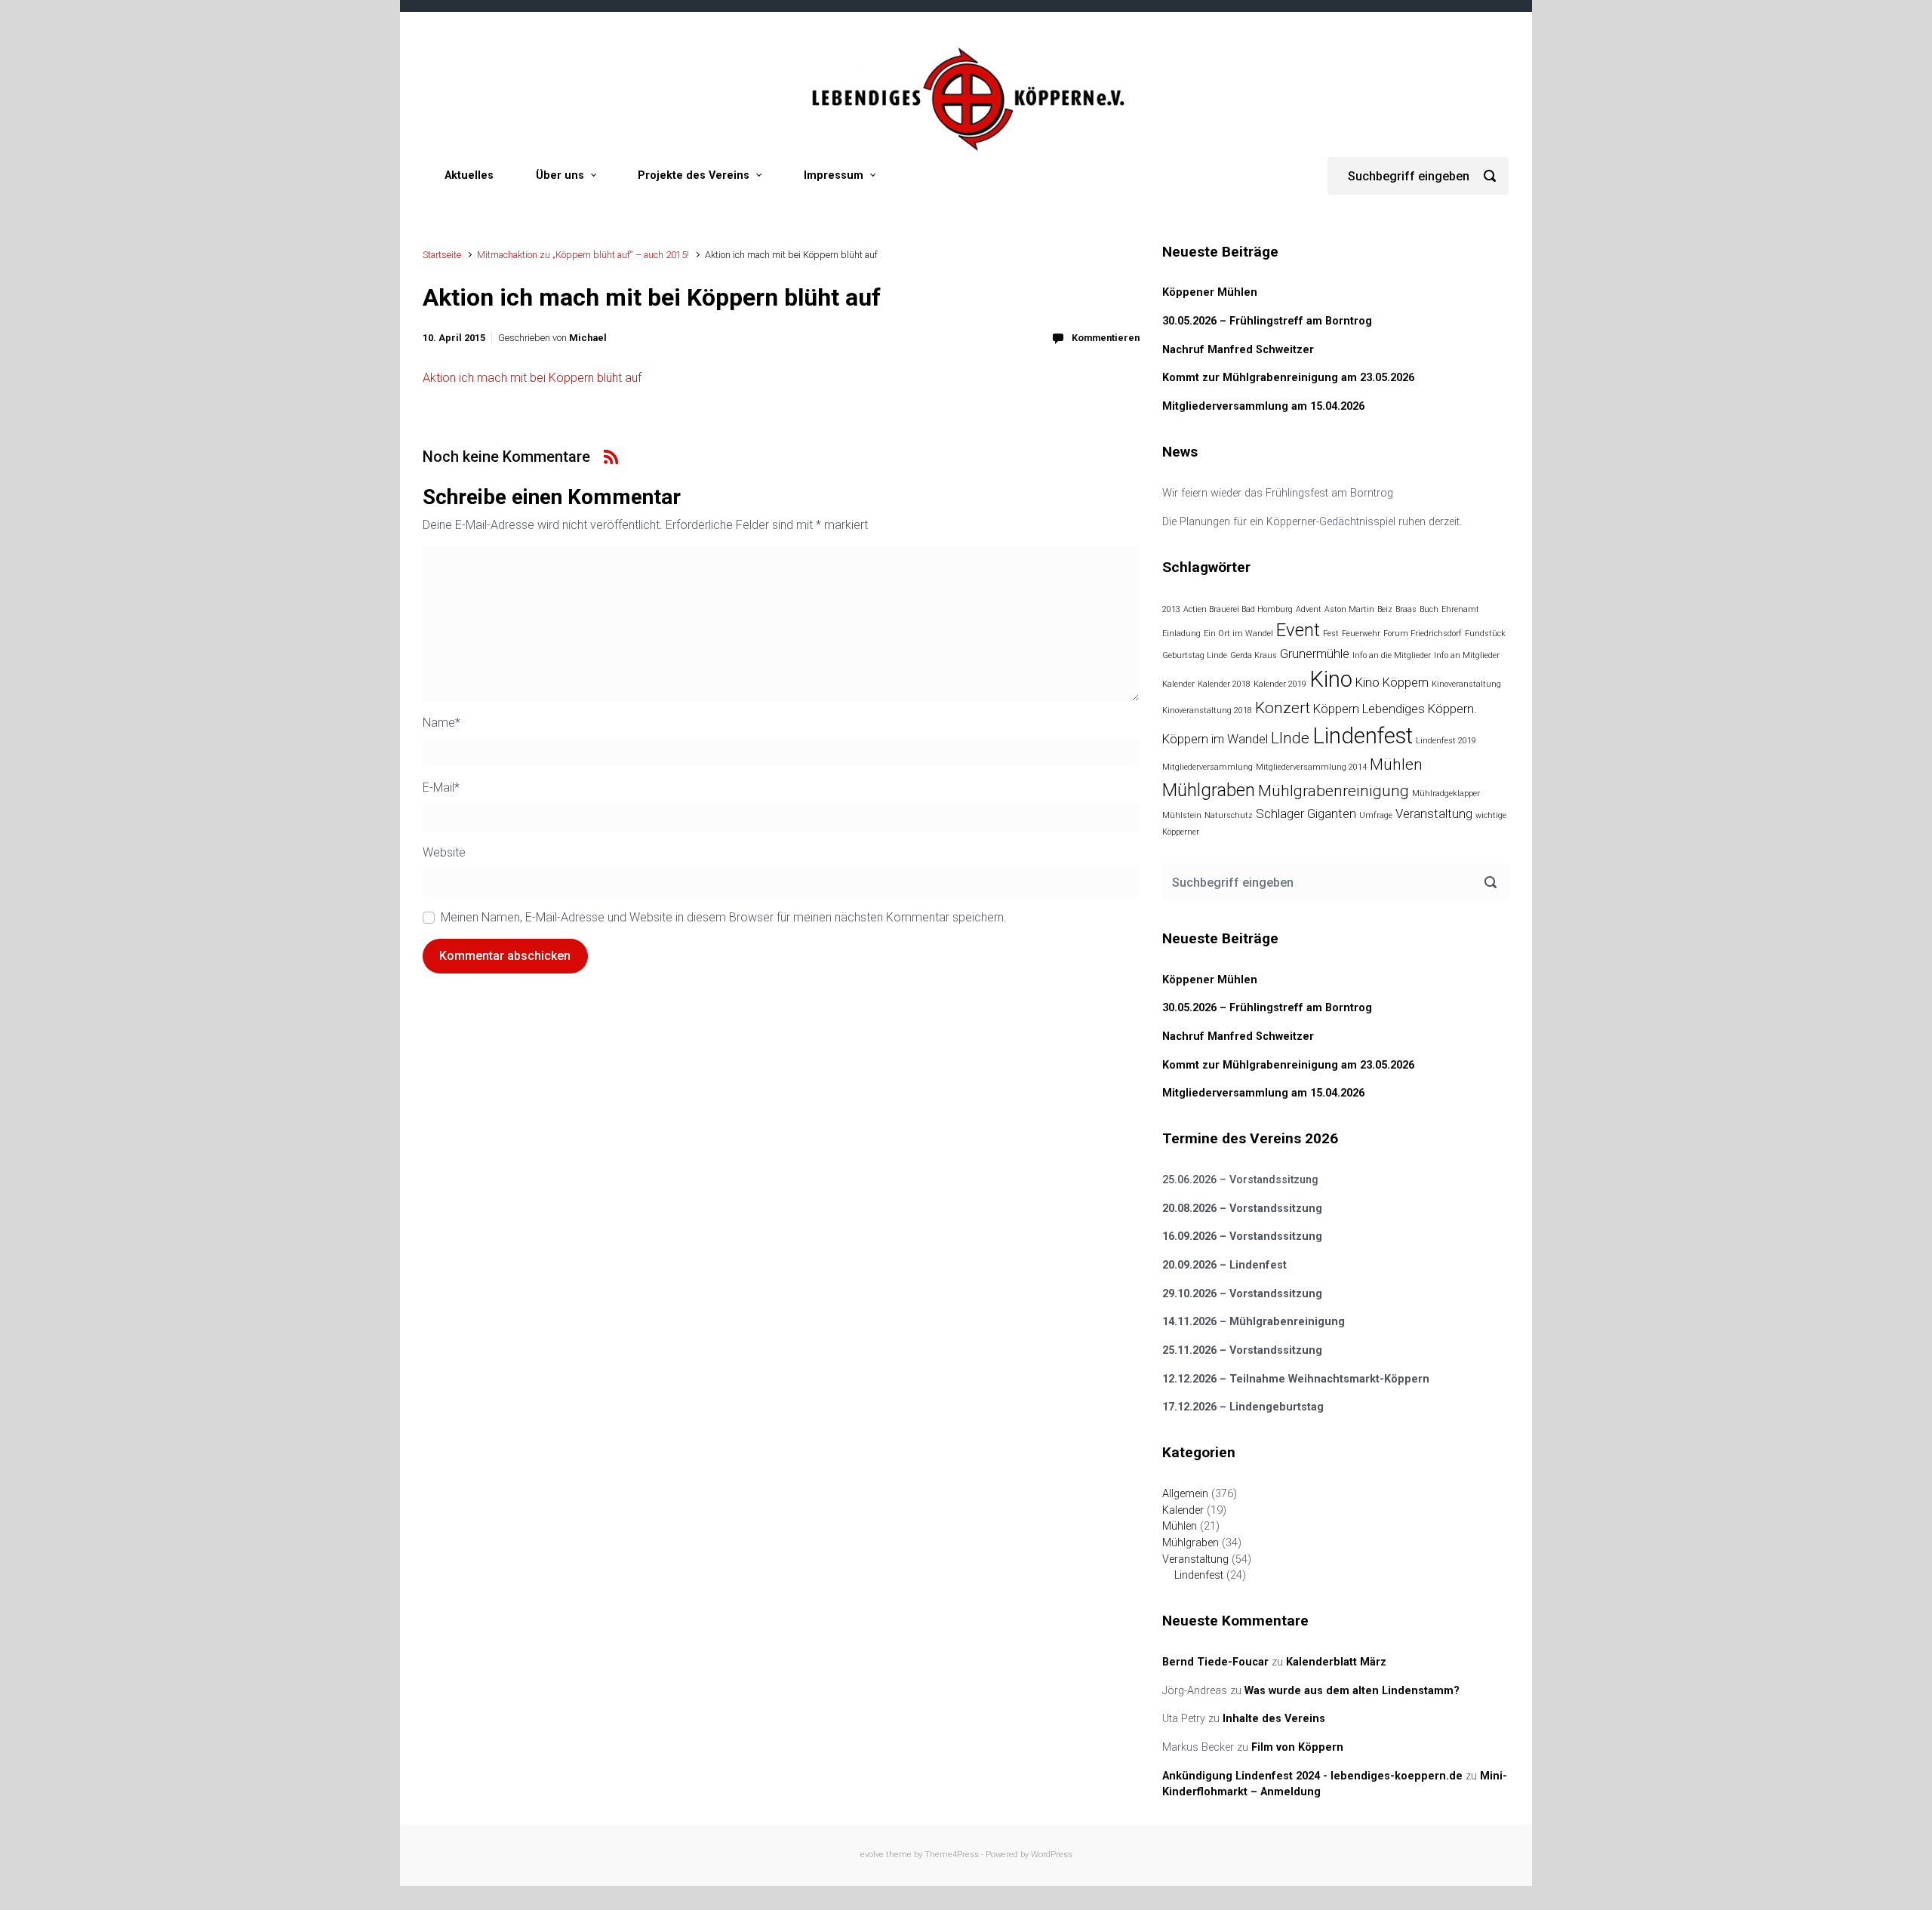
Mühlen (1396, 764)
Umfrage (1376, 815)
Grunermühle (1315, 654)
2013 (1171, 609)
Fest (1331, 634)
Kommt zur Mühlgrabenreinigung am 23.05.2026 (1288, 378)
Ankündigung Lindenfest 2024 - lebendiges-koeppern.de (1312, 1776)
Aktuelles (469, 175)
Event (1298, 630)
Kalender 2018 (1224, 684)
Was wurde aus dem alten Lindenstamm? (1352, 1691)
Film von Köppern (1297, 1747)
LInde (1290, 738)
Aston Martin (1349, 609)
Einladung (1181, 634)
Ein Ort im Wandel (1238, 634)
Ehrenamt (1460, 609)
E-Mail (441, 787)
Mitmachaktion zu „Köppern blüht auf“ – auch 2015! (583, 255)
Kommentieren (1106, 338)
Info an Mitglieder (1467, 655)
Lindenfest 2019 (1446, 741)
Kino (1331, 679)
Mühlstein (1182, 815)
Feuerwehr (1361, 634)
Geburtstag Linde (1195, 655)
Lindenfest (1363, 736)
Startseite (442, 255)
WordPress (1052, 1855)
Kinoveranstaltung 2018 (1207, 710)
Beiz (1385, 609)
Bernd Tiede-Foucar (1215, 1662)
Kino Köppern (1392, 682)
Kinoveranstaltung (1466, 684)
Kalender (1178, 684)
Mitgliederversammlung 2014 (1311, 767)
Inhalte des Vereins (1274, 1719)
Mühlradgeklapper (1446, 794)
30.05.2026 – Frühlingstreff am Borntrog (1267, 321)
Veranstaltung (1434, 814)
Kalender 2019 (1280, 684)
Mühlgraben (1209, 790)
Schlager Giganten (1306, 814)
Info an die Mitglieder (1392, 655)
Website (444, 852)
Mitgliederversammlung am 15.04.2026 (1263, 406)
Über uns (560, 175)
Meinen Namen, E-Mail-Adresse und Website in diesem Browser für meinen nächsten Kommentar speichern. (724, 917)
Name (441, 723)
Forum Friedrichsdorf (1423, 634)
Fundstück (1485, 634)
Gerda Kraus (1254, 655)
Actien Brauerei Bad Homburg (1238, 609)
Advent (1309, 609)
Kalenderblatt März (1336, 1662)
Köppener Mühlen (1210, 292)
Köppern (1336, 709)
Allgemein (1185, 1494)
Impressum (834, 175)
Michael (588, 338)
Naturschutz (1229, 815)
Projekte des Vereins (694, 175)
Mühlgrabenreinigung (1334, 791)
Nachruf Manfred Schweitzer (1238, 350)
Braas (1406, 609)
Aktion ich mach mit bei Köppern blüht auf (532, 378)
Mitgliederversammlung (1207, 767)
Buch (1429, 609)
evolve (872, 1855)
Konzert (1283, 708)
